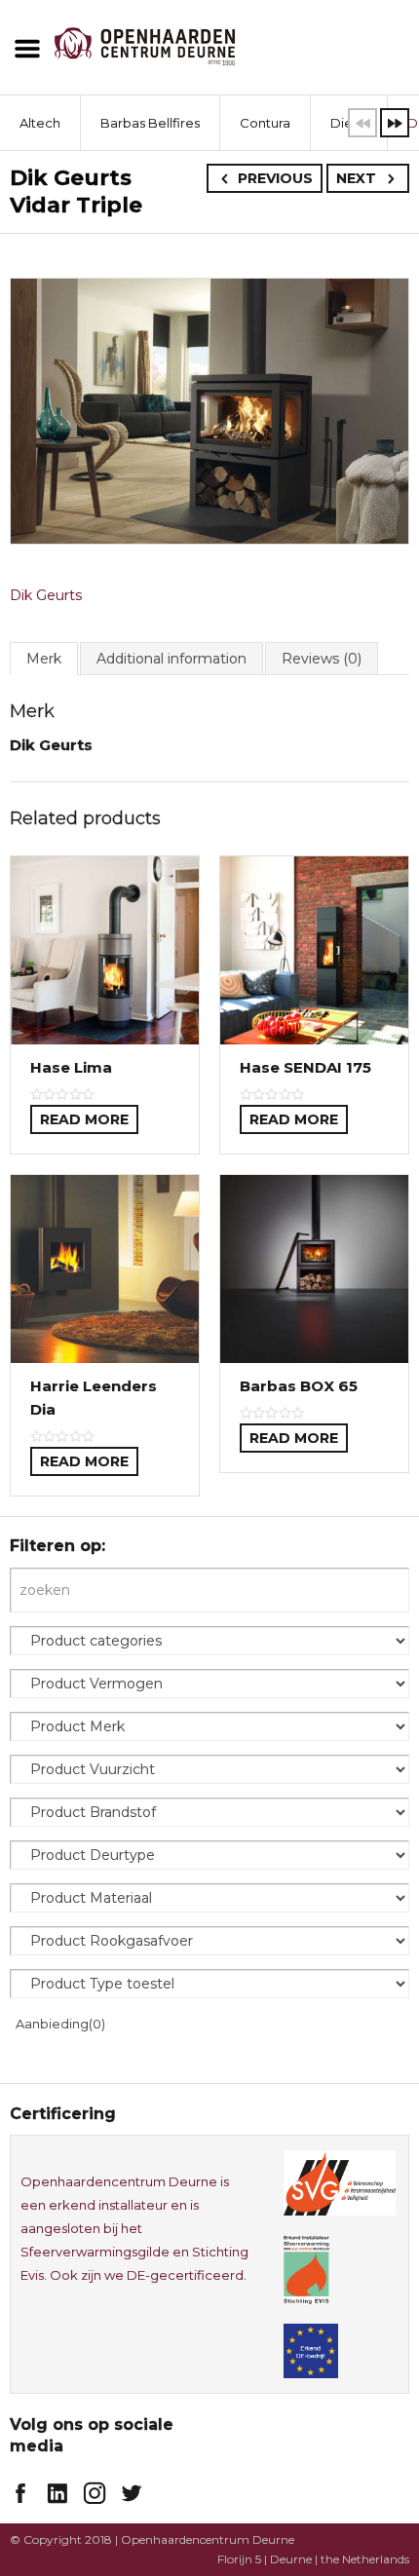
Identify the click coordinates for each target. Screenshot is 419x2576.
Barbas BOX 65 (299, 1386)
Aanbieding (60, 2024)
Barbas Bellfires (150, 123)
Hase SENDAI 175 (305, 1067)
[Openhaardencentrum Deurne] (145, 45)
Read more (84, 1119)
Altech (40, 123)
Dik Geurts (46, 595)
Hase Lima (71, 1067)
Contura (265, 123)
